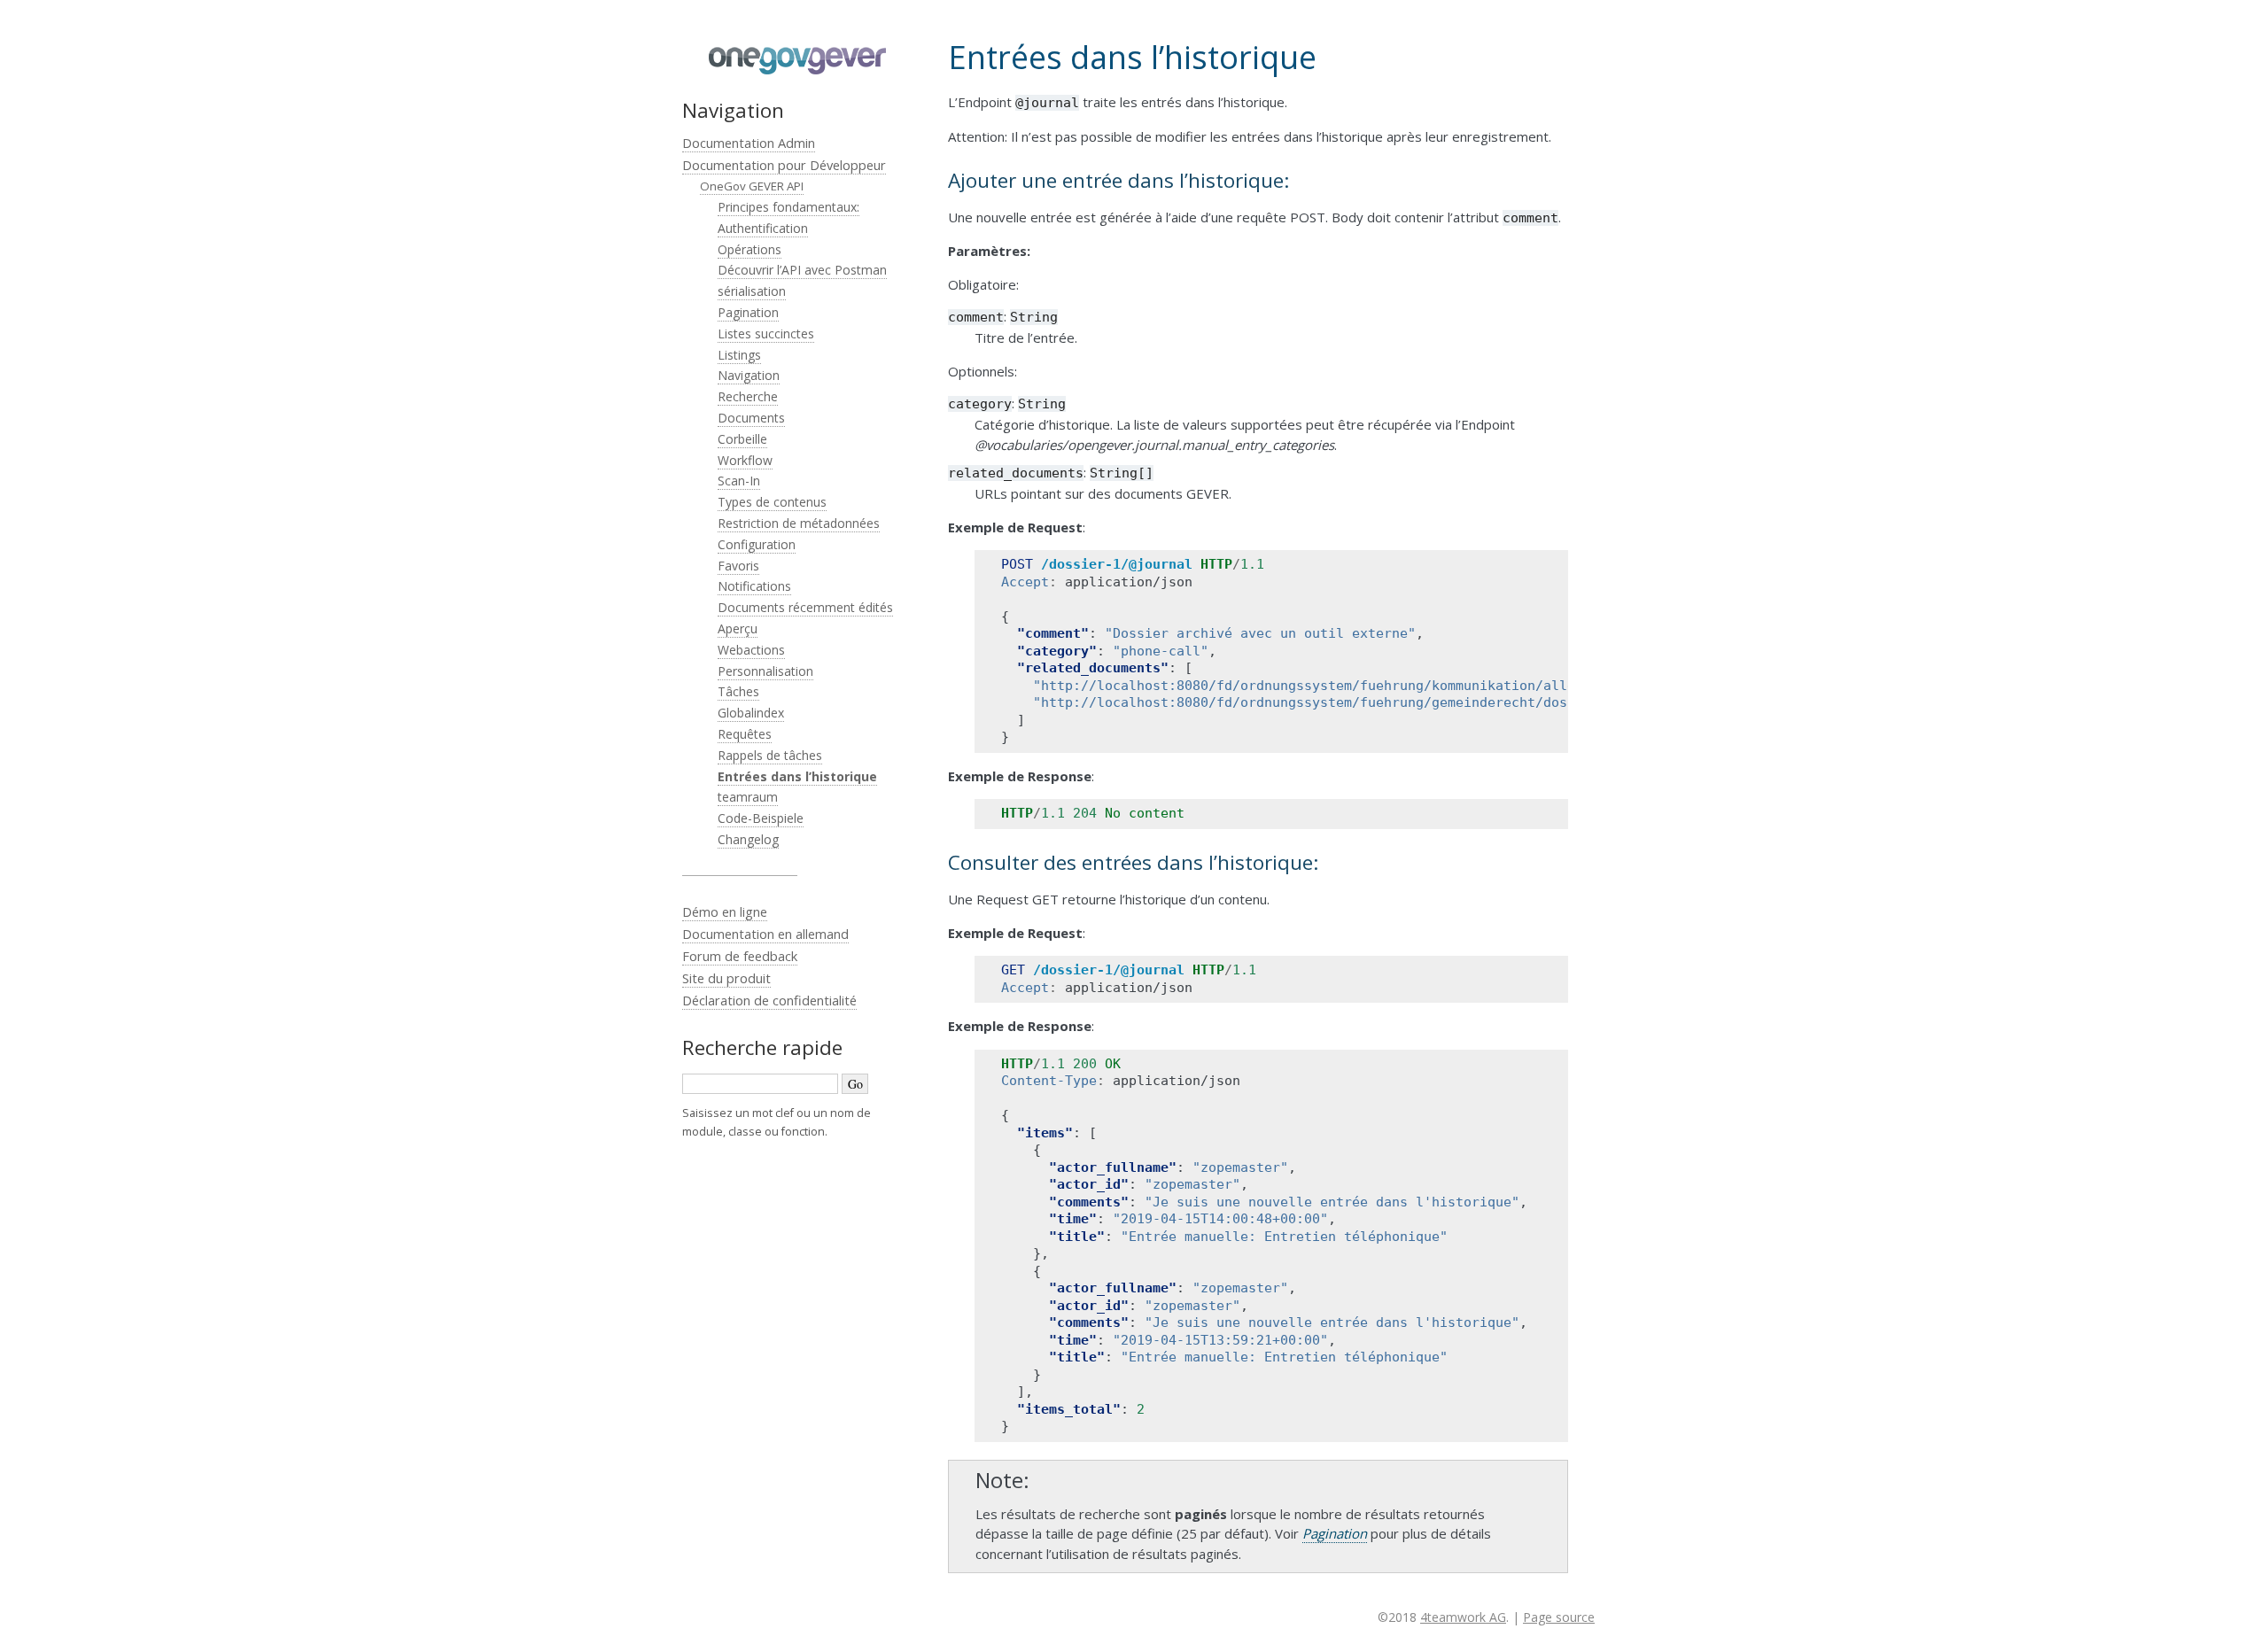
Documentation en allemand (765, 934)
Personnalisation (765, 671)
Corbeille (742, 439)
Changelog (748, 839)
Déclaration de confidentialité (769, 1000)
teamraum (748, 797)
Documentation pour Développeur (784, 165)
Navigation (749, 375)
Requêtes (745, 734)
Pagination (748, 312)
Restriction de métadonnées (799, 523)
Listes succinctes (766, 334)
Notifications (754, 586)
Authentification (763, 228)
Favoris (738, 566)
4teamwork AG (1463, 1617)
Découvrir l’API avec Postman (802, 270)
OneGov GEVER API (752, 186)
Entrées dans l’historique (797, 776)
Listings (739, 355)
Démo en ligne (725, 911)
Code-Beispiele (761, 818)
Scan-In (739, 481)
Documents (751, 418)
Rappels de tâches (770, 755)
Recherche (748, 396)
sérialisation (752, 291)
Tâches (738, 691)
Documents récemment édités (805, 607)
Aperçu (738, 628)
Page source (1559, 1617)
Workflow (745, 460)
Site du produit (726, 978)
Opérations (750, 249)
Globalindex (751, 713)
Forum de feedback (740, 956)
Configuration (757, 544)
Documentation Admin (749, 143)
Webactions (751, 650)
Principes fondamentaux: (788, 207)
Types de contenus (772, 502)
